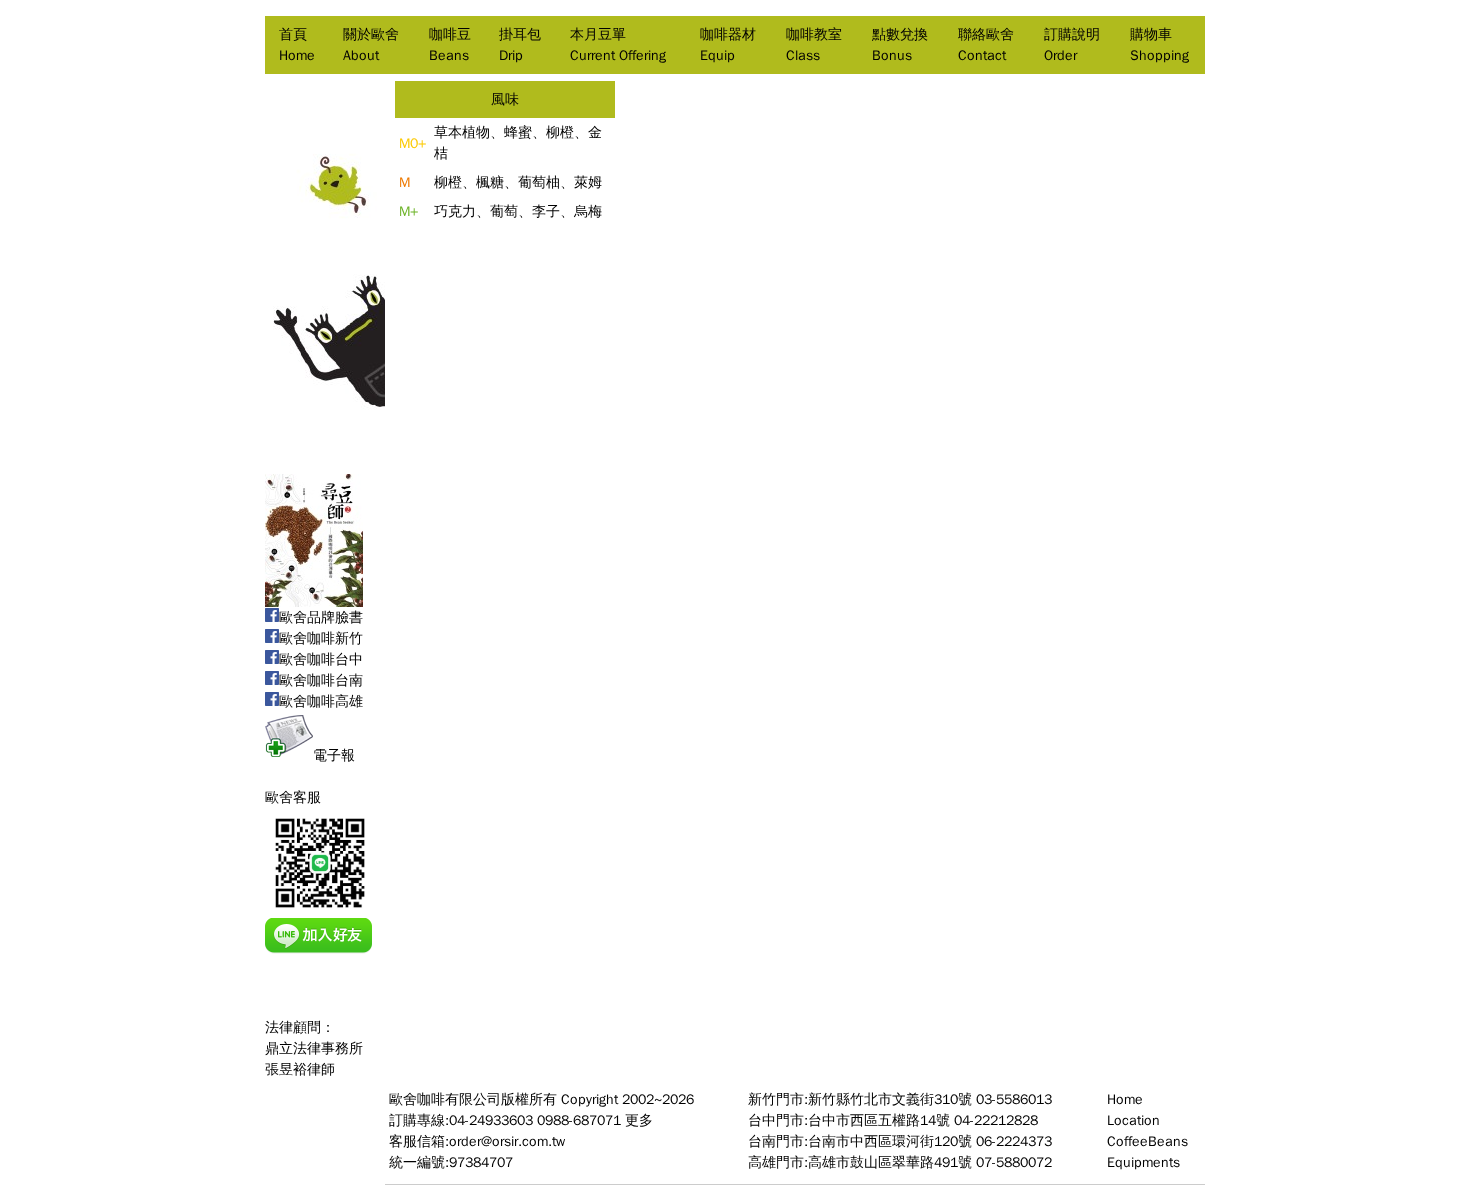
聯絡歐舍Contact (986, 45)
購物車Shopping (1159, 45)
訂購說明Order (1072, 45)
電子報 (334, 755)
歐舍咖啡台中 (321, 659)
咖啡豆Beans (450, 45)
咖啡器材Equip (728, 45)
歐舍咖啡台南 (321, 680)
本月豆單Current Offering (618, 45)
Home (1125, 1099)
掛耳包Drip (520, 45)
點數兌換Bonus (900, 45)
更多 (639, 1120)
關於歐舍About (371, 45)
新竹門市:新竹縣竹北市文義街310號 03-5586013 (900, 1099)
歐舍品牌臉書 (321, 617)
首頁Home (297, 45)
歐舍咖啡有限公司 (445, 1099)
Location (1133, 1120)
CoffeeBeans (1147, 1141)
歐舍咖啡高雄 (321, 701)
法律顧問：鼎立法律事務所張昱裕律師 (314, 1048)
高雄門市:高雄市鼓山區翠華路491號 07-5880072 (900, 1162)
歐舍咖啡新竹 (321, 638)
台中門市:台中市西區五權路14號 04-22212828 (893, 1120)
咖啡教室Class (814, 45)
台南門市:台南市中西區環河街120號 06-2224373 (900, 1141)
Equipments (1143, 1162)
